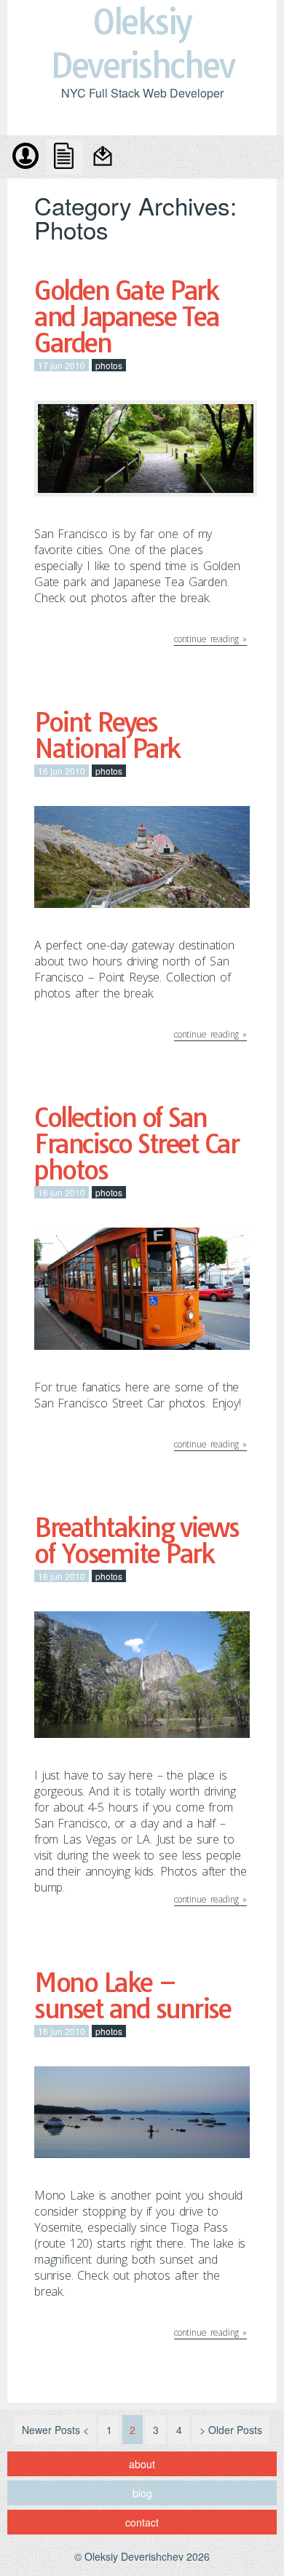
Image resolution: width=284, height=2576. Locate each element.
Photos (109, 365)
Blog (65, 157)
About (25, 157)
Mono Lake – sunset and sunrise (132, 1996)
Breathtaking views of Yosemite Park (136, 1541)
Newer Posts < (55, 2430)
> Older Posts (231, 2430)
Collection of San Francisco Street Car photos (136, 1144)
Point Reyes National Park (107, 735)
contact (104, 157)
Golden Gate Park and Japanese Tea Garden (126, 317)
